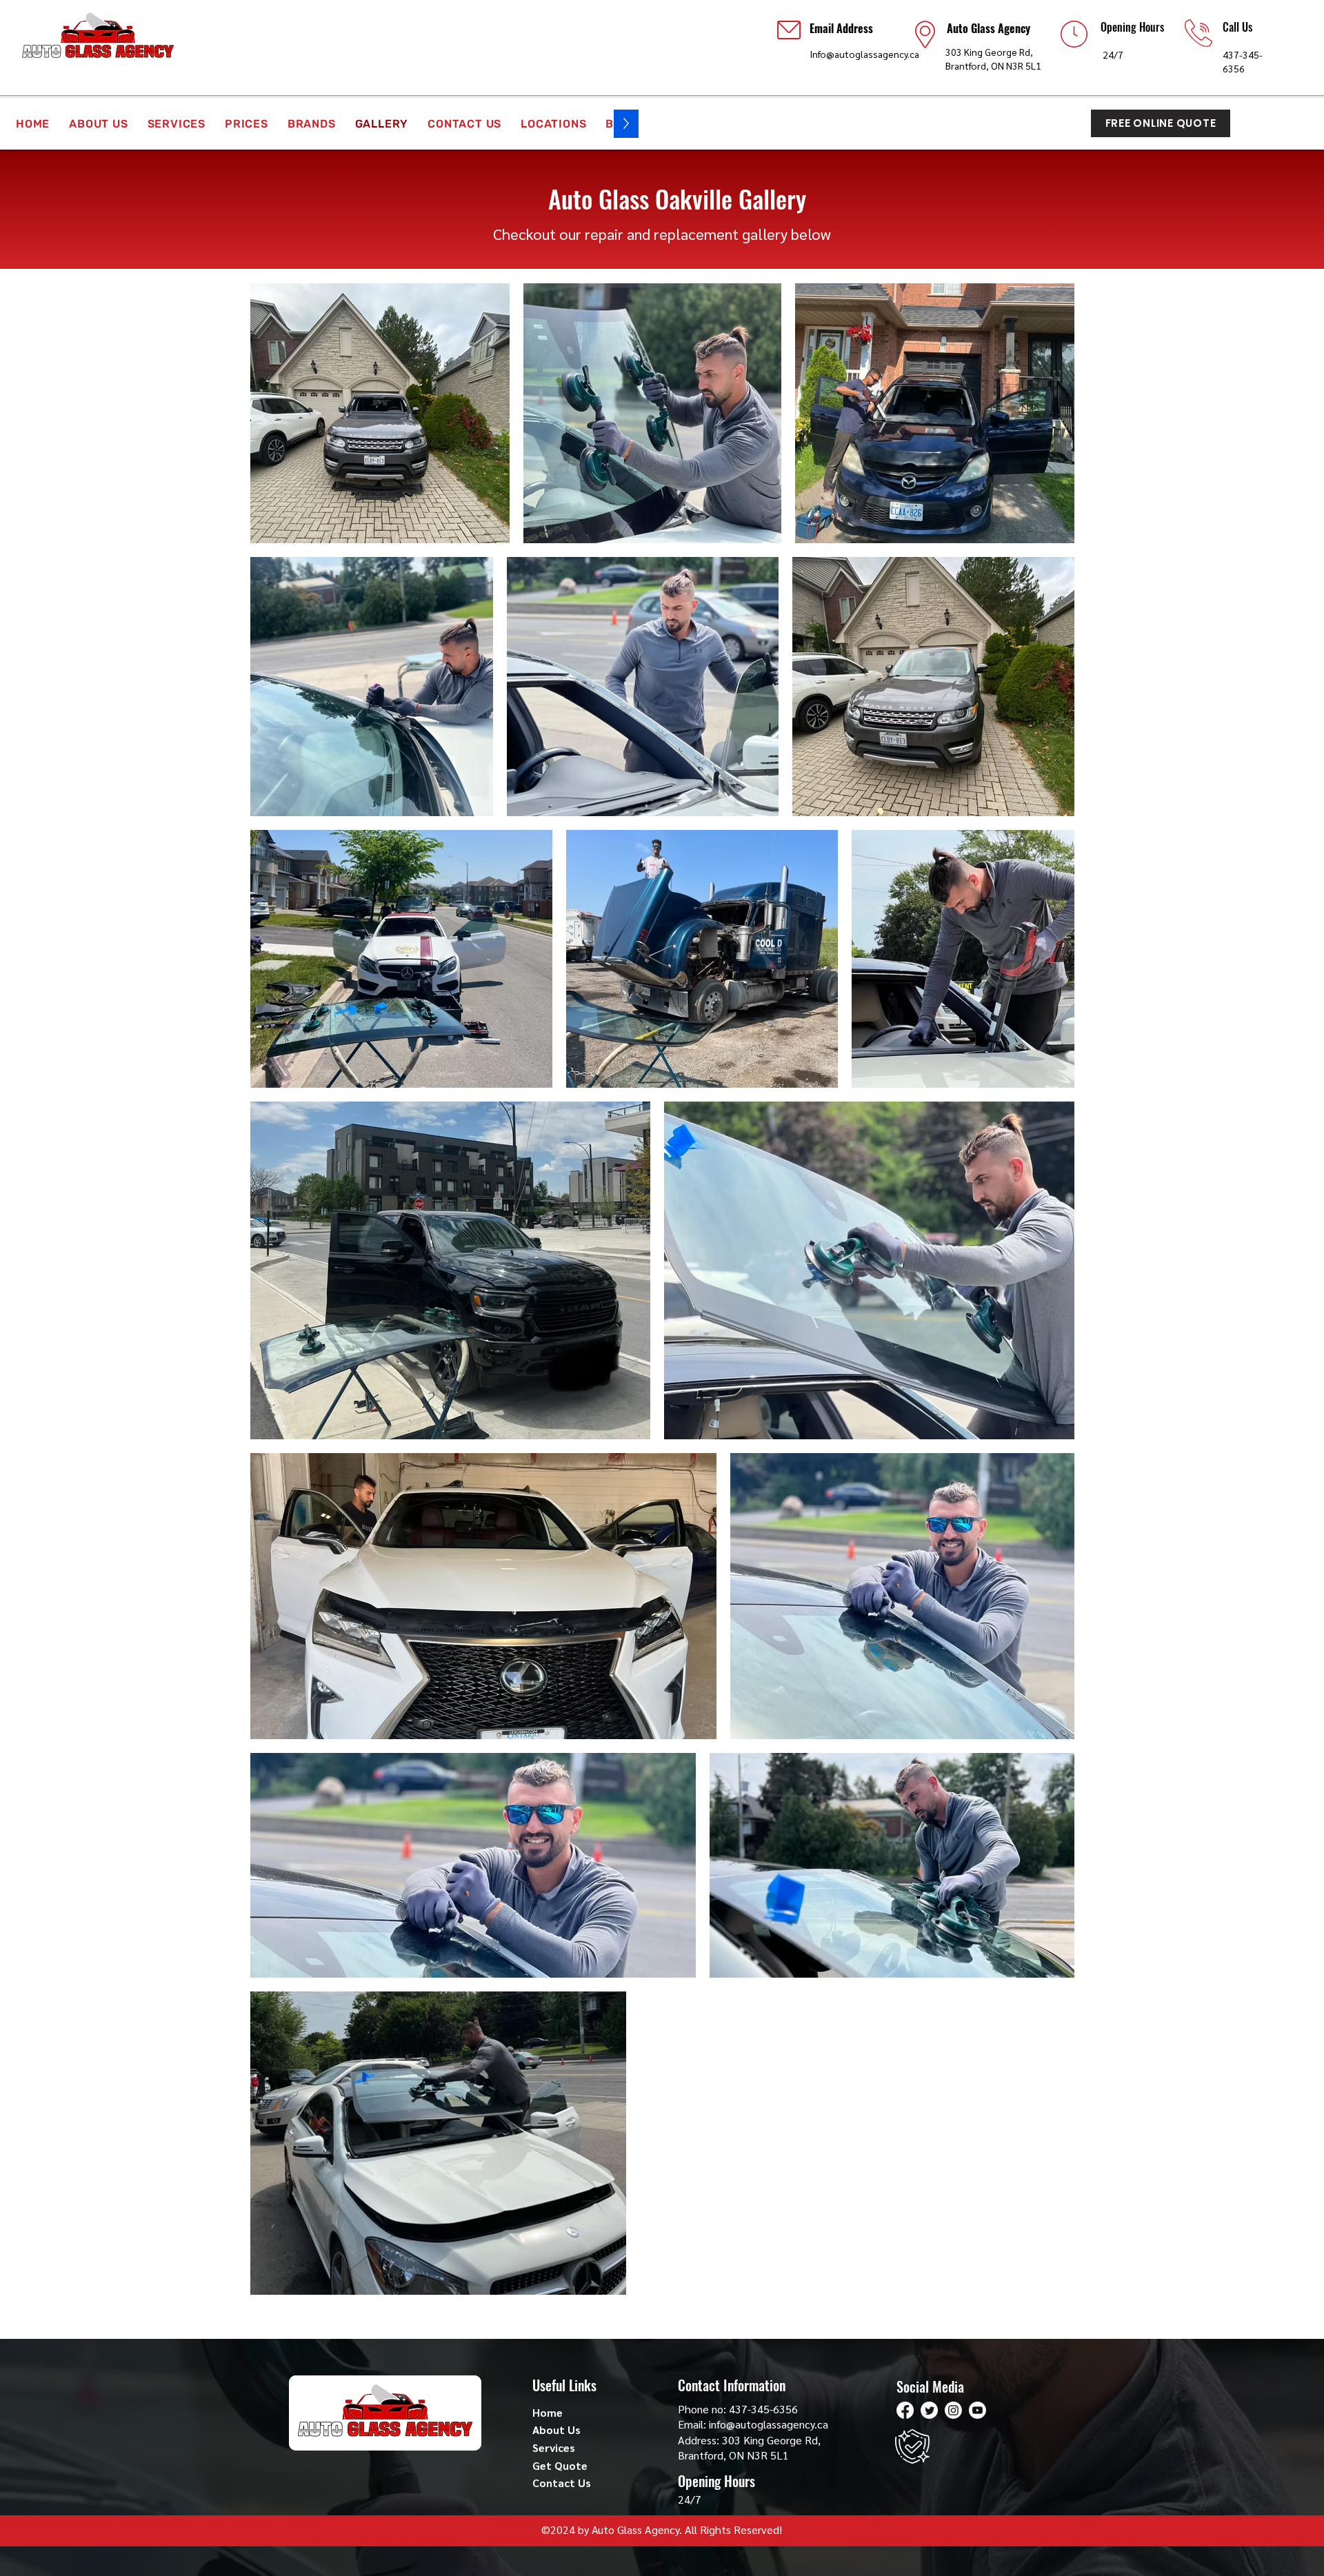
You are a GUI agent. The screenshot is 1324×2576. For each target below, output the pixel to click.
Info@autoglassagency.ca (864, 54)
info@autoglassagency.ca (769, 2424)
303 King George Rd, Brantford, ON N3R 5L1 (749, 2447)
